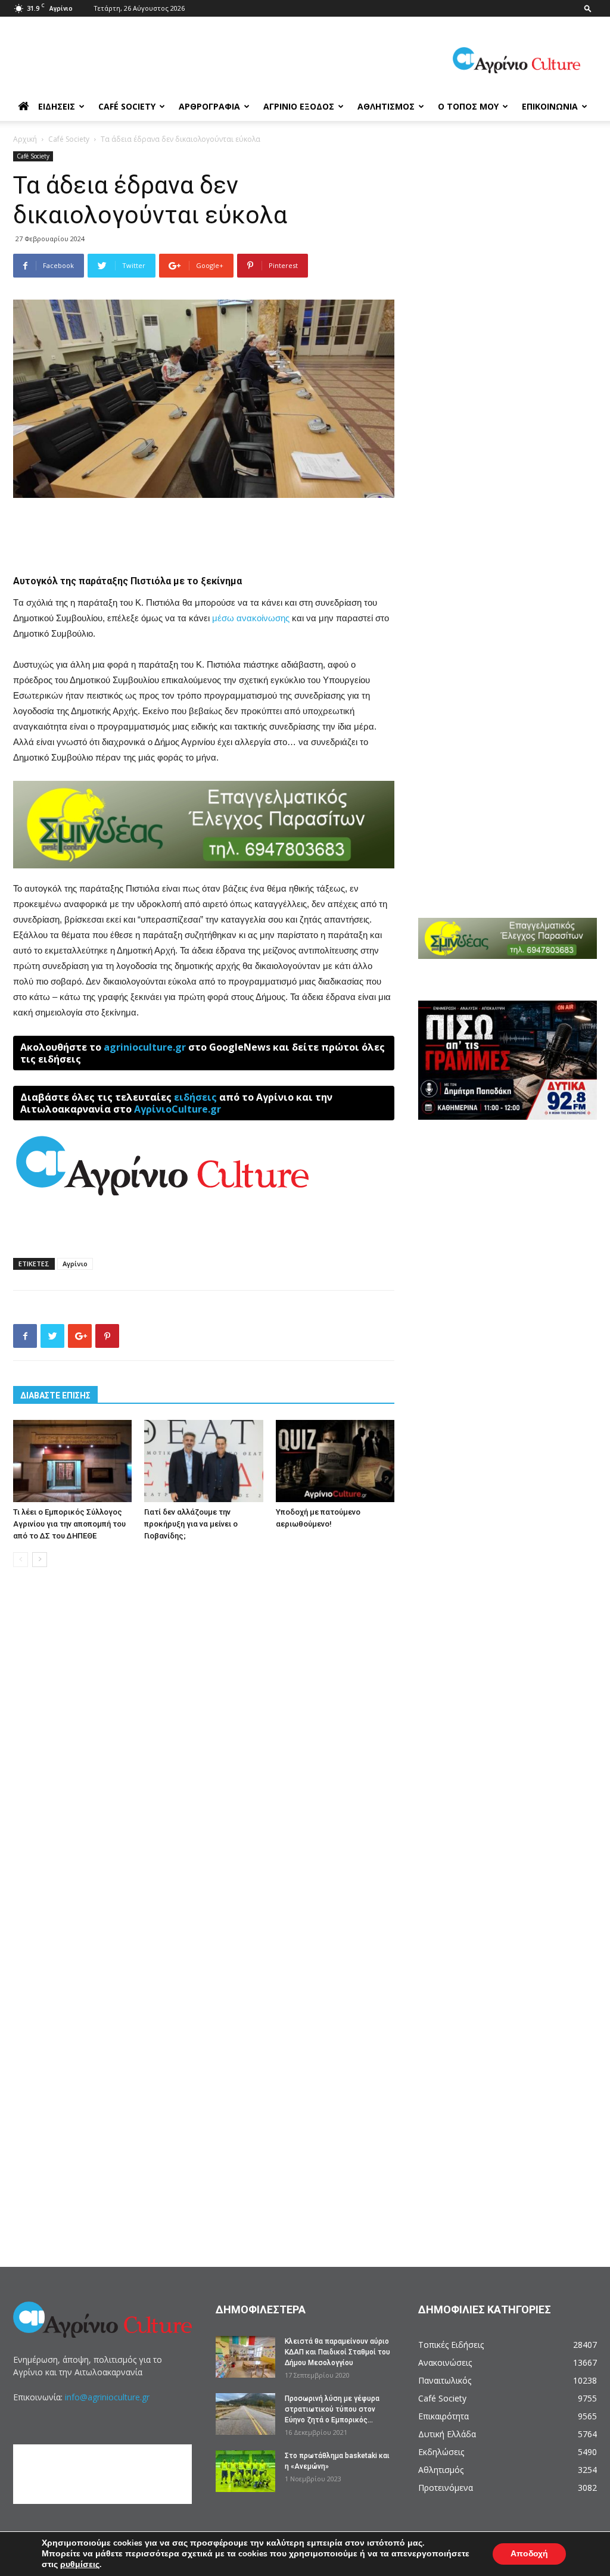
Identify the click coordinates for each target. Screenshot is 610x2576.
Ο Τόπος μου (468, 106)
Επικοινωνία (550, 106)
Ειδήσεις (57, 106)
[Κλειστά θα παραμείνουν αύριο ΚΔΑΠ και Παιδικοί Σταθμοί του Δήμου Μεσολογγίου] (245, 2357)
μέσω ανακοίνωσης (251, 618)
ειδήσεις (195, 1097)
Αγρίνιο (75, 1264)
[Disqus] (204, 1757)
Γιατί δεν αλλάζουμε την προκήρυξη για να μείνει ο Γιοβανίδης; (191, 1524)
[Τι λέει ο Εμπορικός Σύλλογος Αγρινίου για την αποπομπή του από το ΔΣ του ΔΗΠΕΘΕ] (72, 1461)
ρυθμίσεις (80, 2565)
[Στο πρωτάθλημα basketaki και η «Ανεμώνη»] (245, 2471)
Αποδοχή (529, 2554)
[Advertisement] (204, 531)
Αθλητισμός (386, 106)
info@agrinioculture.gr (107, 2397)
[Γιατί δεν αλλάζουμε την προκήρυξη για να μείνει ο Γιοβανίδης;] (203, 1461)
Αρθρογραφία (209, 106)
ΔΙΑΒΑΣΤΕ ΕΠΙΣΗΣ (55, 1396)
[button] (588, 8)
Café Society (127, 106)
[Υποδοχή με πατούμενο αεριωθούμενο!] (335, 1461)
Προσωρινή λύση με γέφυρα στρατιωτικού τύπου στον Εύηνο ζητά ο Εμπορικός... (332, 2409)
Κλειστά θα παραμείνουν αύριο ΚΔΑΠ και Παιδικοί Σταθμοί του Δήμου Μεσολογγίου (337, 2352)
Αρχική (25, 139)
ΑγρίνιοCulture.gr (178, 1109)
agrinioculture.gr (145, 1047)
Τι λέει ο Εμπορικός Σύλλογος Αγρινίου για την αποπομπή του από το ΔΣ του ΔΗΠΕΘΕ (69, 1524)
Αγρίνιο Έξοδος (299, 106)
